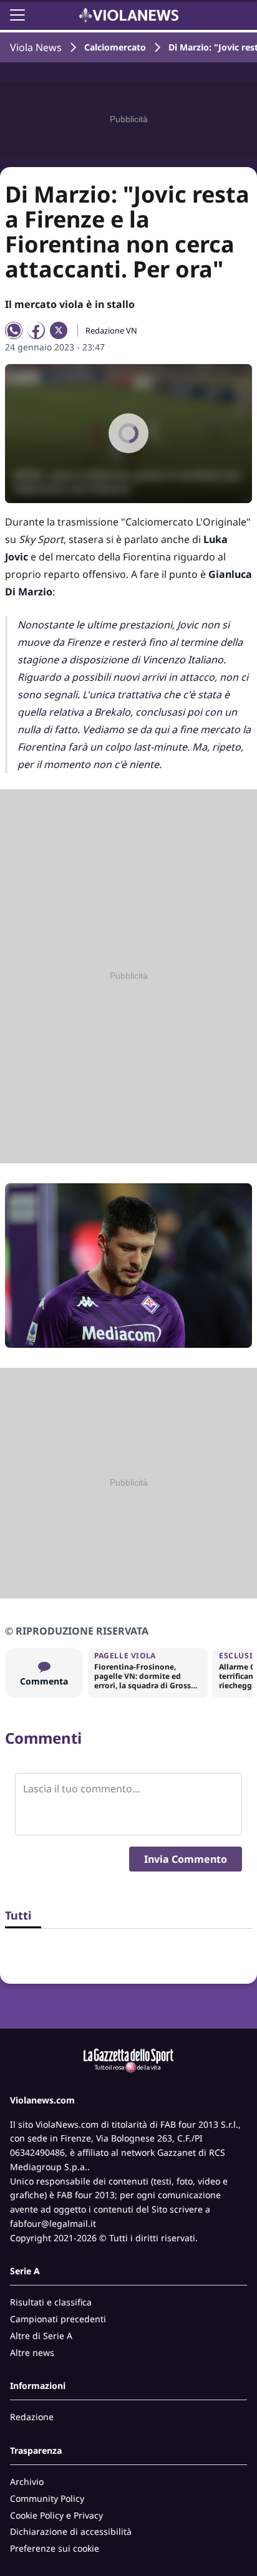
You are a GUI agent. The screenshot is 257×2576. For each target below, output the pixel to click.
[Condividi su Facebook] (36, 330)
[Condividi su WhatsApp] (14, 330)
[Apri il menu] (17, 15)
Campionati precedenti (58, 2319)
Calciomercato (115, 47)
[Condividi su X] (59, 330)
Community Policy (47, 2498)
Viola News (36, 47)
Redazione (32, 2417)
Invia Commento (186, 1859)
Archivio (27, 2482)
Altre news (32, 2353)
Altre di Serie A (41, 2336)
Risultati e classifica (51, 2302)
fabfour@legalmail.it (53, 2223)
